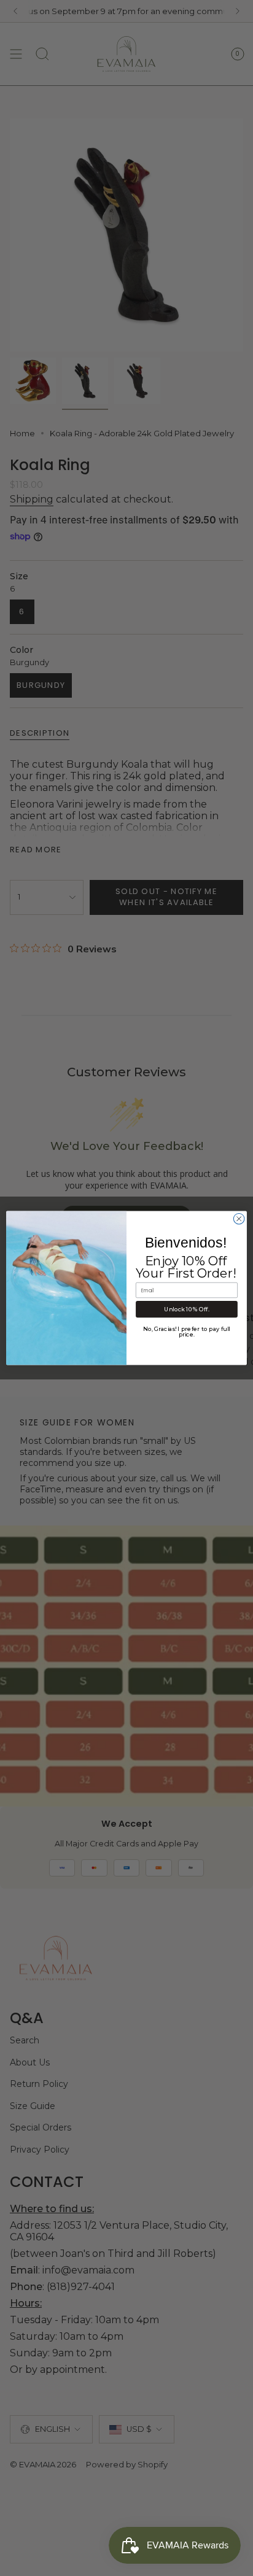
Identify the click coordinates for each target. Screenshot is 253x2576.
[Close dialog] (239, 1219)
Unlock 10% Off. (186, 1309)
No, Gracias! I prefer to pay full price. (187, 1332)
